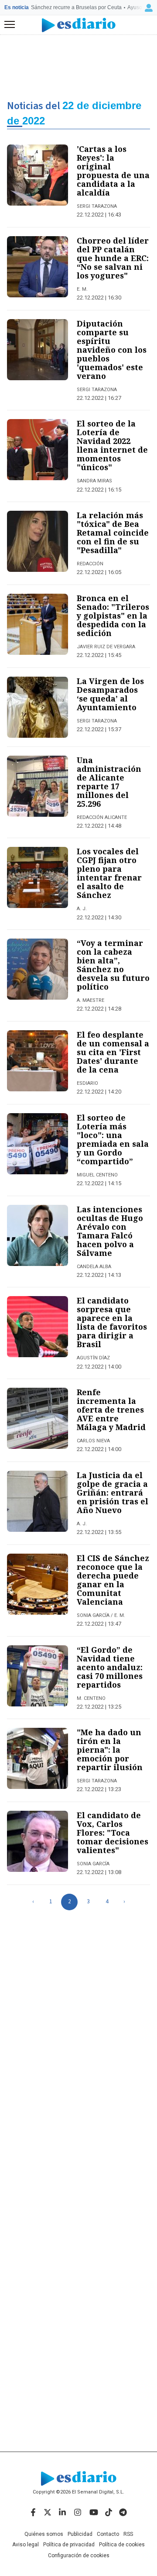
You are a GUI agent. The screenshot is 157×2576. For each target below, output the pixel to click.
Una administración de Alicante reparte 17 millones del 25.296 (109, 782)
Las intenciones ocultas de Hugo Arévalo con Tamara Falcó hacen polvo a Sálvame (110, 1231)
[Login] (149, 8)
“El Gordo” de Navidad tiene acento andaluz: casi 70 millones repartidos (110, 1667)
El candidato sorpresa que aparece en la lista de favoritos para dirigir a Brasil (112, 1322)
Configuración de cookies (79, 2555)
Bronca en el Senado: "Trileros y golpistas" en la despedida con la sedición (113, 616)
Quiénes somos (44, 2534)
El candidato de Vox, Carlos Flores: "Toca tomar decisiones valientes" (113, 1833)
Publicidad (80, 2534)
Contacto (108, 2534)
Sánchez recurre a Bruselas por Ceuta (76, 7)
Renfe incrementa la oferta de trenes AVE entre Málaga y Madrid (111, 1410)
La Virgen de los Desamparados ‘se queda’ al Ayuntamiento (110, 694)
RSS (128, 2534)
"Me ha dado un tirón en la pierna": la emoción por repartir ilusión (110, 1750)
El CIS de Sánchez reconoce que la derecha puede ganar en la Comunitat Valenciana (113, 1580)
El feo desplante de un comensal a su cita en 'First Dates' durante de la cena (113, 1052)
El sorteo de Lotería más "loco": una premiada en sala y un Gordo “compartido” (113, 1139)
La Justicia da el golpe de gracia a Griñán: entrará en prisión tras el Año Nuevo (113, 1493)
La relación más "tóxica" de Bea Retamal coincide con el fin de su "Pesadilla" (113, 533)
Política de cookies (122, 2545)
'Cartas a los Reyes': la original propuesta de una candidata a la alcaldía (113, 171)
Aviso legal (26, 2545)
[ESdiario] (79, 25)
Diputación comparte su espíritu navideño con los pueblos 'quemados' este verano (112, 350)
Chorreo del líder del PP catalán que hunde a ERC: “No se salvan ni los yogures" (113, 258)
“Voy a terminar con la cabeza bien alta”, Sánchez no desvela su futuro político (113, 965)
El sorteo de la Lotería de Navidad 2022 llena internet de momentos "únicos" (112, 445)
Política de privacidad (69, 2545)
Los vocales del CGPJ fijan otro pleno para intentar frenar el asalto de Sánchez (109, 873)
